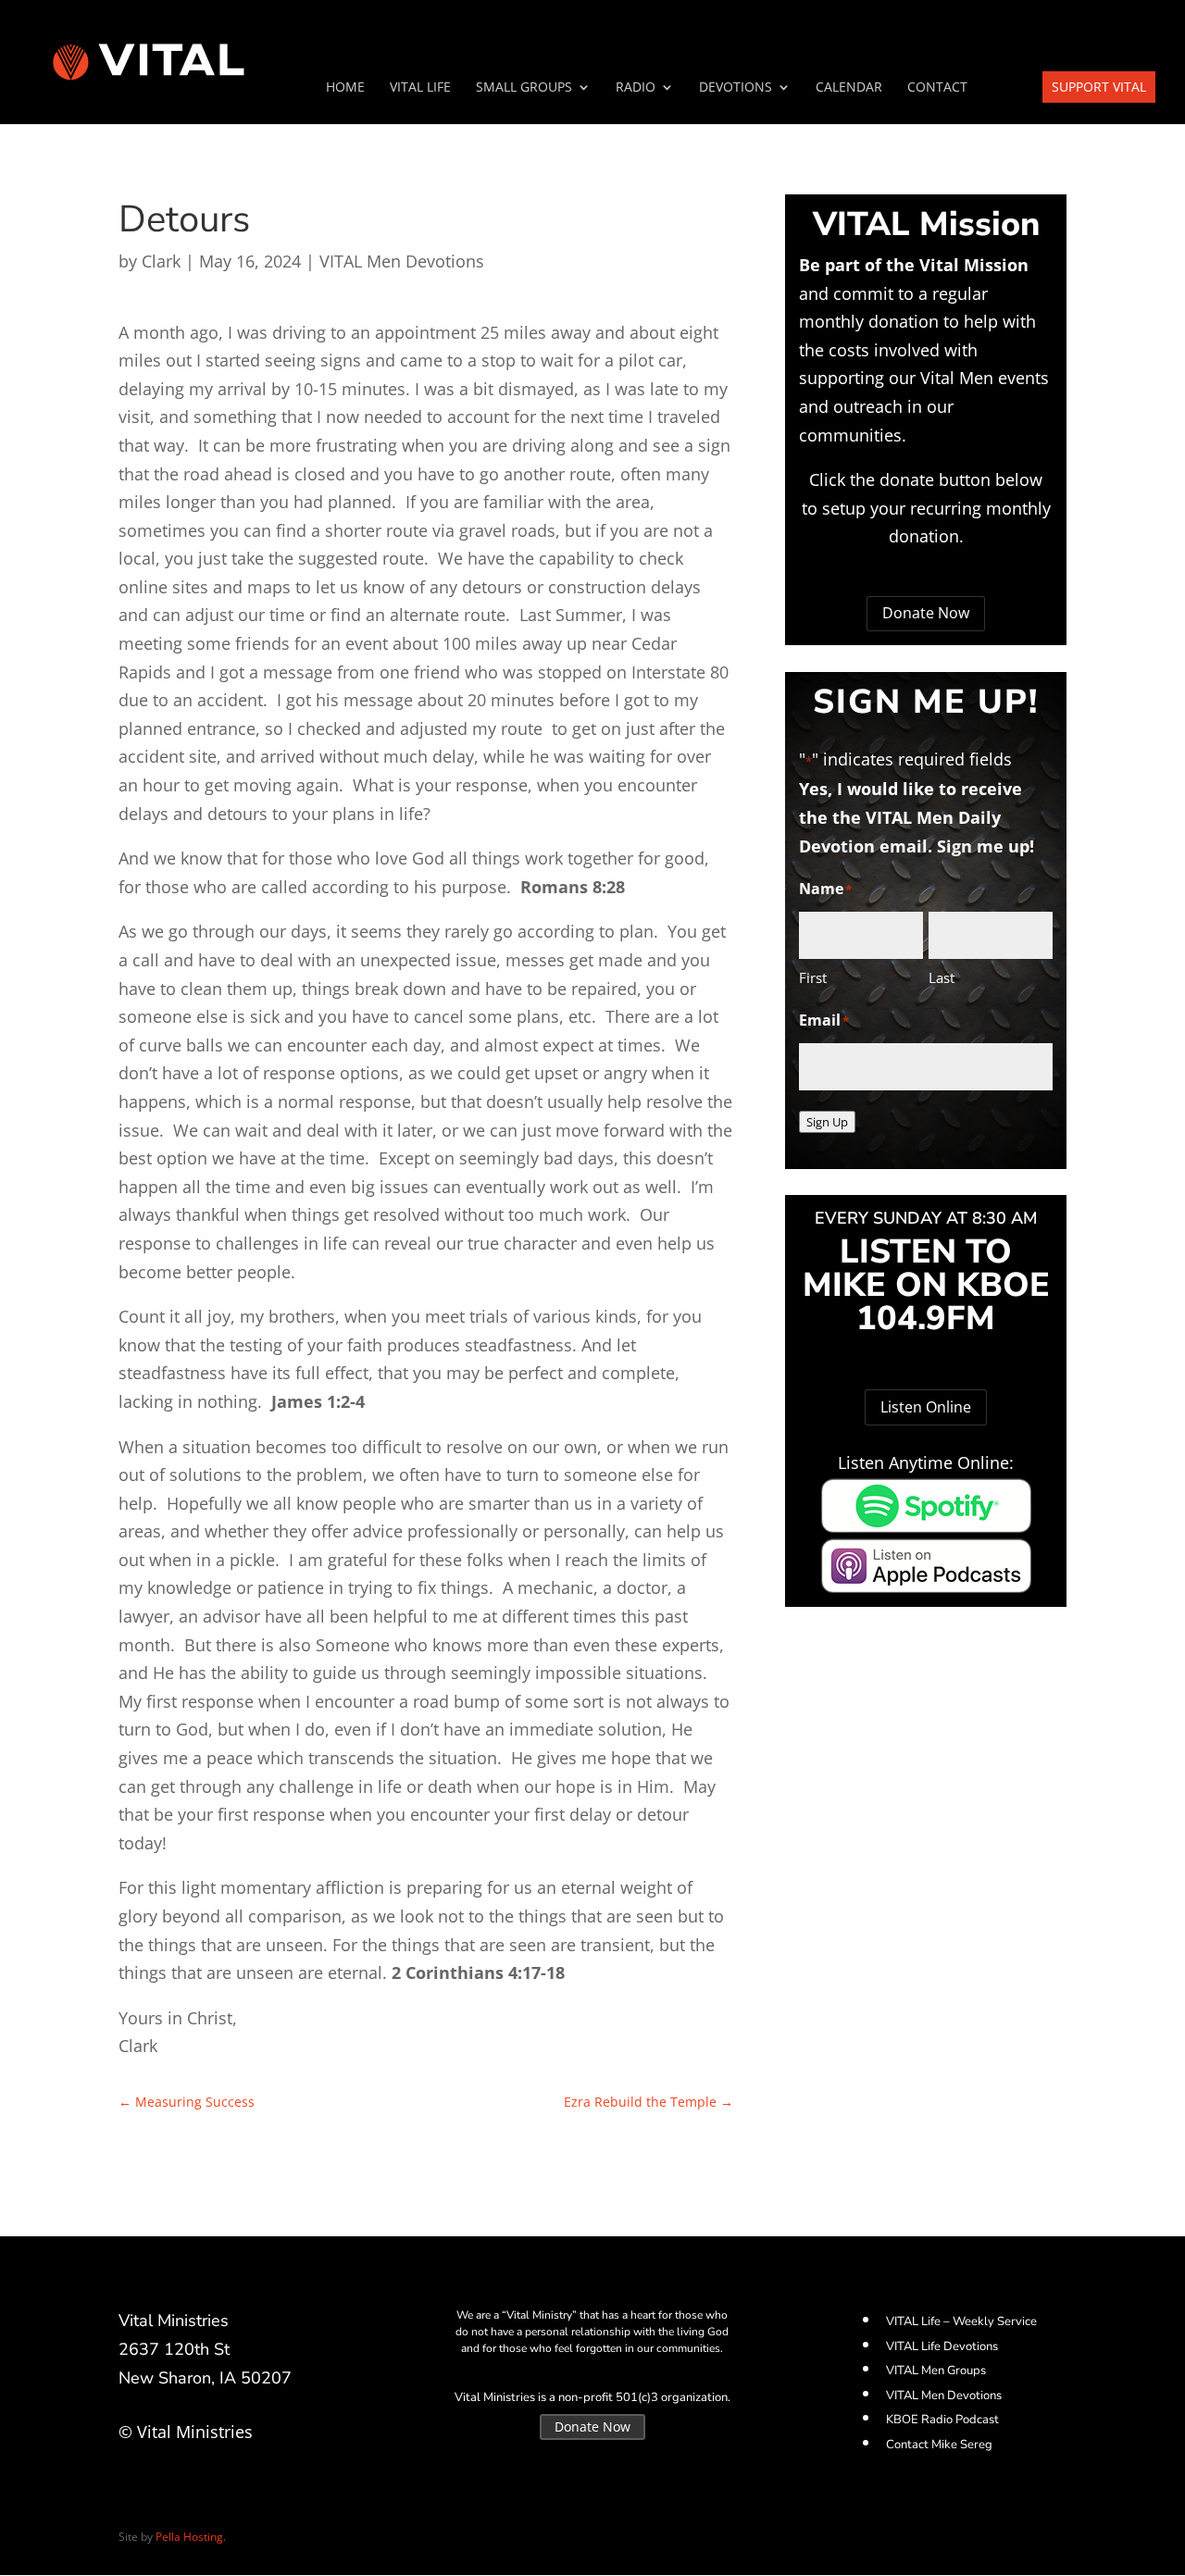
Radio (636, 88)
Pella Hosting (189, 2537)
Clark (161, 261)
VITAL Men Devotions (402, 261)
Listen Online (926, 1407)
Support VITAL (1099, 87)
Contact (937, 88)
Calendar (849, 88)
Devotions (736, 88)
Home (345, 88)
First (813, 977)
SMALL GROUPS (524, 88)
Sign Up (827, 1122)
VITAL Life (420, 88)
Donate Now (926, 613)
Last (942, 977)
